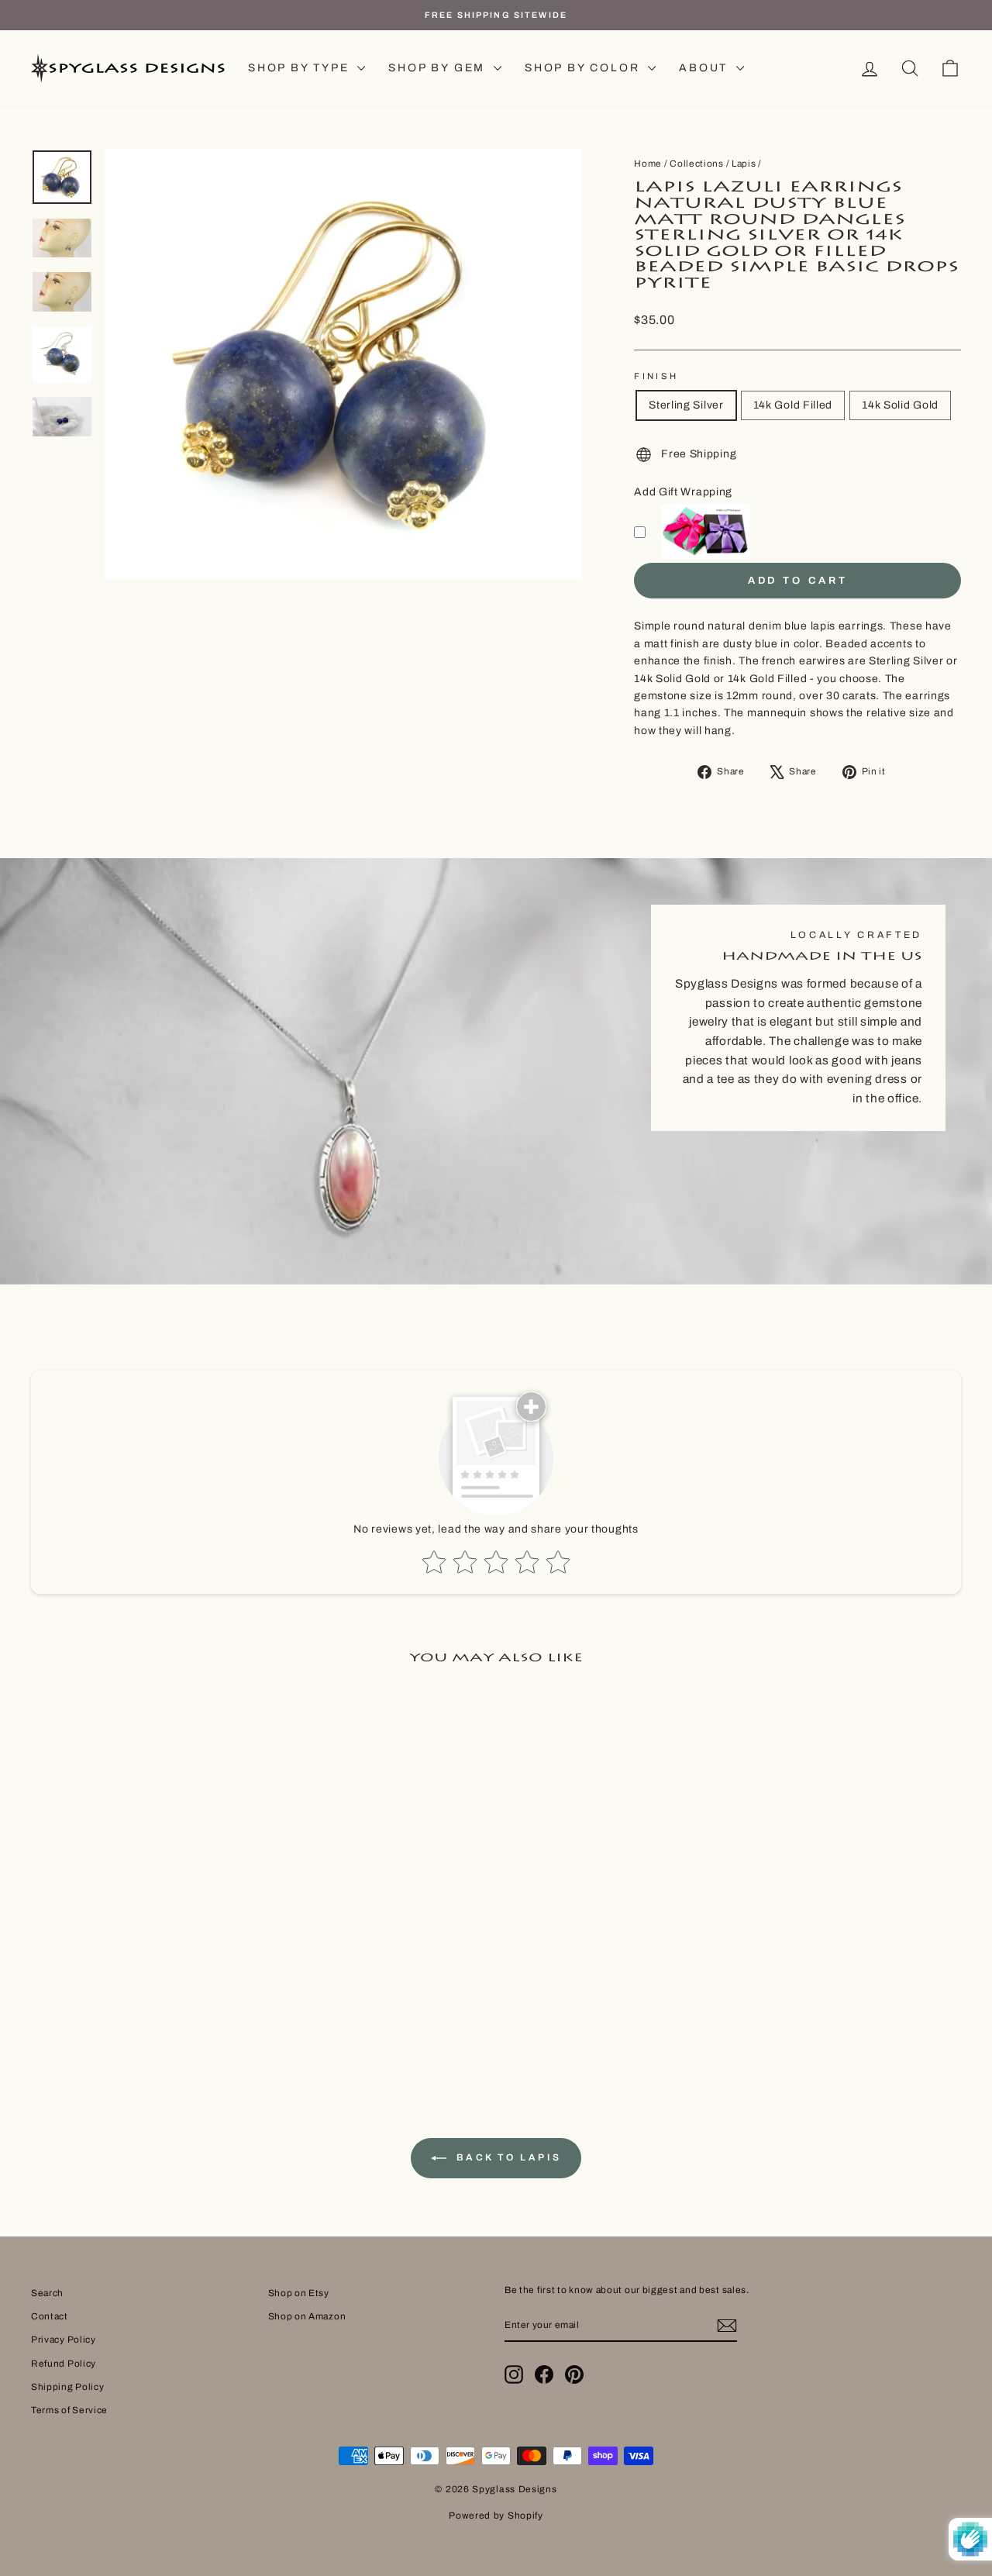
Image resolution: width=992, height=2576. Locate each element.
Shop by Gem (439, 68)
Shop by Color (584, 68)
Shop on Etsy (299, 2293)
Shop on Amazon (307, 2316)
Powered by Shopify (496, 2516)
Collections (697, 164)
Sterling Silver (686, 405)
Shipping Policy (68, 2387)
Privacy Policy (64, 2340)
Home (648, 164)
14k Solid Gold (900, 405)
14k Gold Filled (793, 405)
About (706, 68)
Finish (656, 376)
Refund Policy (64, 2364)
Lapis (744, 164)
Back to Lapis (507, 2158)
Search (47, 2293)
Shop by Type (301, 68)
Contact (50, 2316)
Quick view (141, 1905)
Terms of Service (69, 2410)
